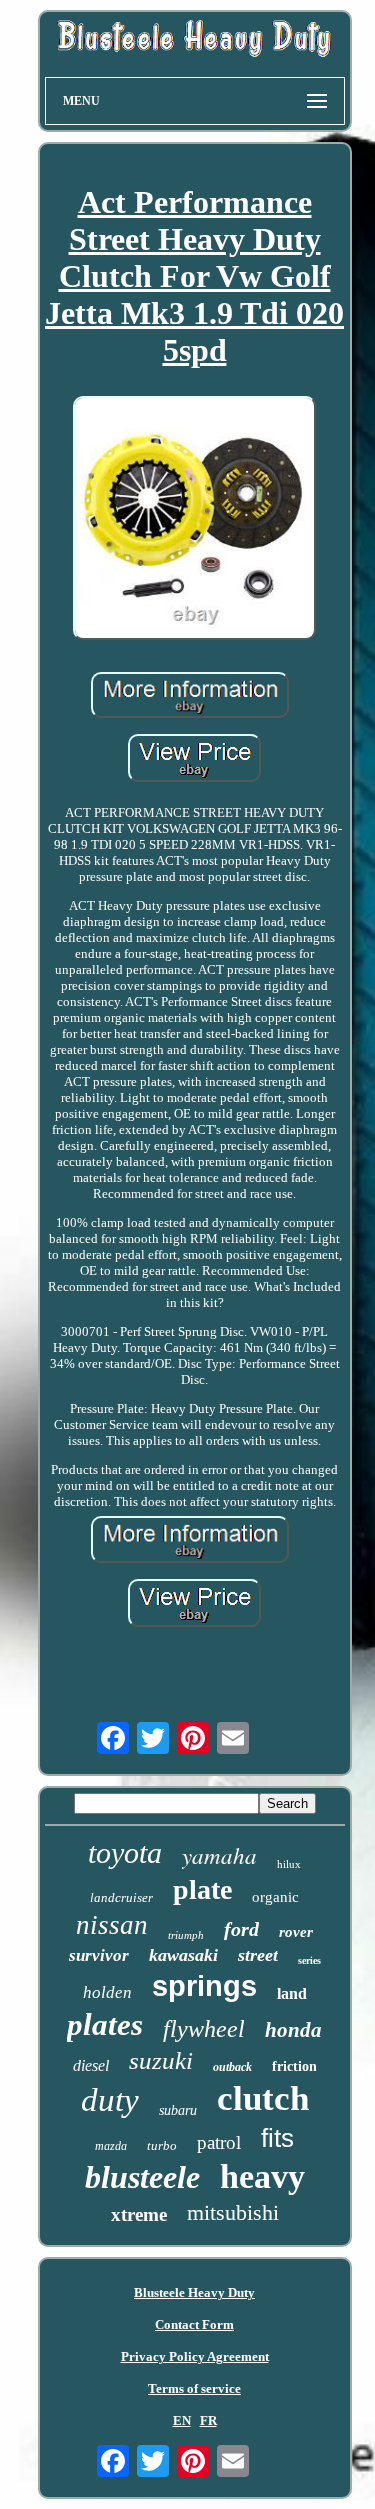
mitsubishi (233, 2212)
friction (294, 2066)
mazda (111, 2146)
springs (204, 1986)
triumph (186, 1935)
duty (110, 2100)
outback (232, 2067)
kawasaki (183, 1955)
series (309, 1960)
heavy (262, 2176)
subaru (178, 2110)
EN (182, 2420)
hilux (289, 1864)
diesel (91, 2065)
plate (202, 1889)
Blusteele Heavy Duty (194, 2292)
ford (241, 1929)
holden (107, 1992)
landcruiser (121, 1897)
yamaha (219, 1854)
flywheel (204, 2029)
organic (275, 1897)
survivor (99, 1955)
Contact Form (194, 2324)
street (258, 1955)
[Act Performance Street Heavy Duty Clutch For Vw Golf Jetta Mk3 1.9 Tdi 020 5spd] (195, 519)
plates (105, 2024)
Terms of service (194, 2388)
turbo (162, 2145)
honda (293, 2030)
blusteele (142, 2177)
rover (296, 1932)
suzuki (161, 2060)
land (292, 1993)
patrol (219, 2142)
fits (277, 2138)
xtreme (139, 2214)
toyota (125, 1852)
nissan (112, 1925)
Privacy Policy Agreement (195, 2356)
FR (208, 2420)
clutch (263, 2098)
